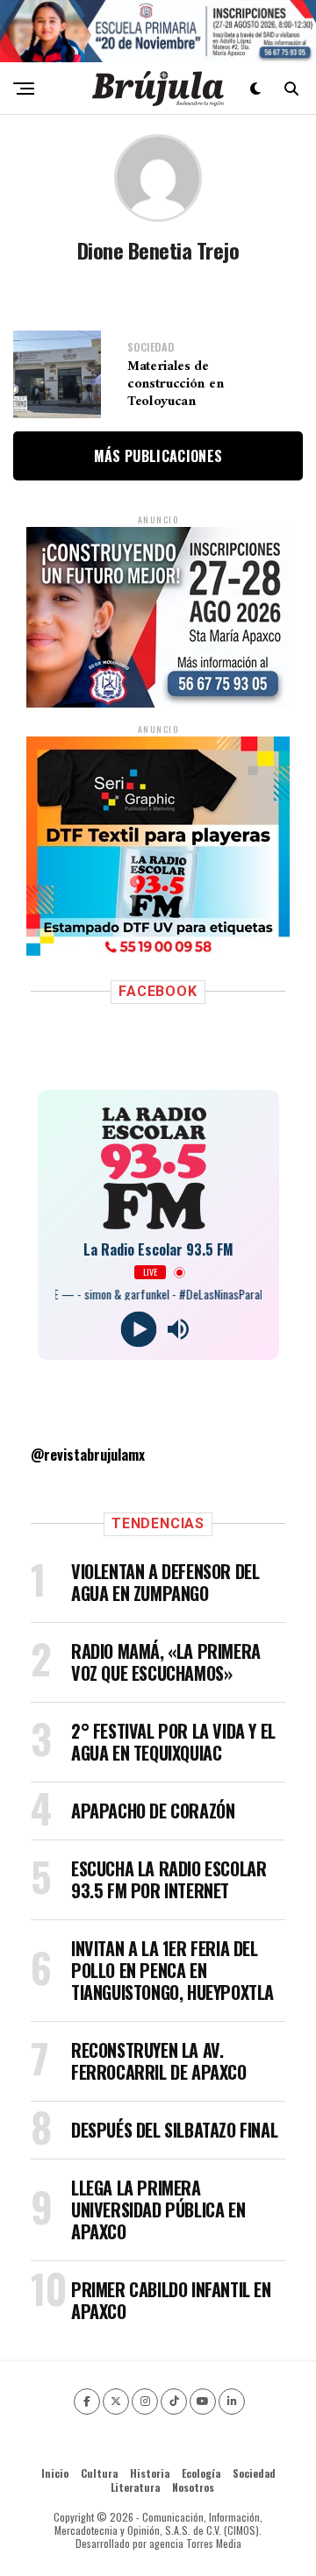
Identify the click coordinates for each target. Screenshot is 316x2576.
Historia (150, 2473)
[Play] (138, 1330)
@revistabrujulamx (88, 1455)
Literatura (135, 2487)
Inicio (55, 2473)
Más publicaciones (158, 456)
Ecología (201, 2473)
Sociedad (254, 2473)
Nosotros (193, 2487)
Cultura (99, 2473)
